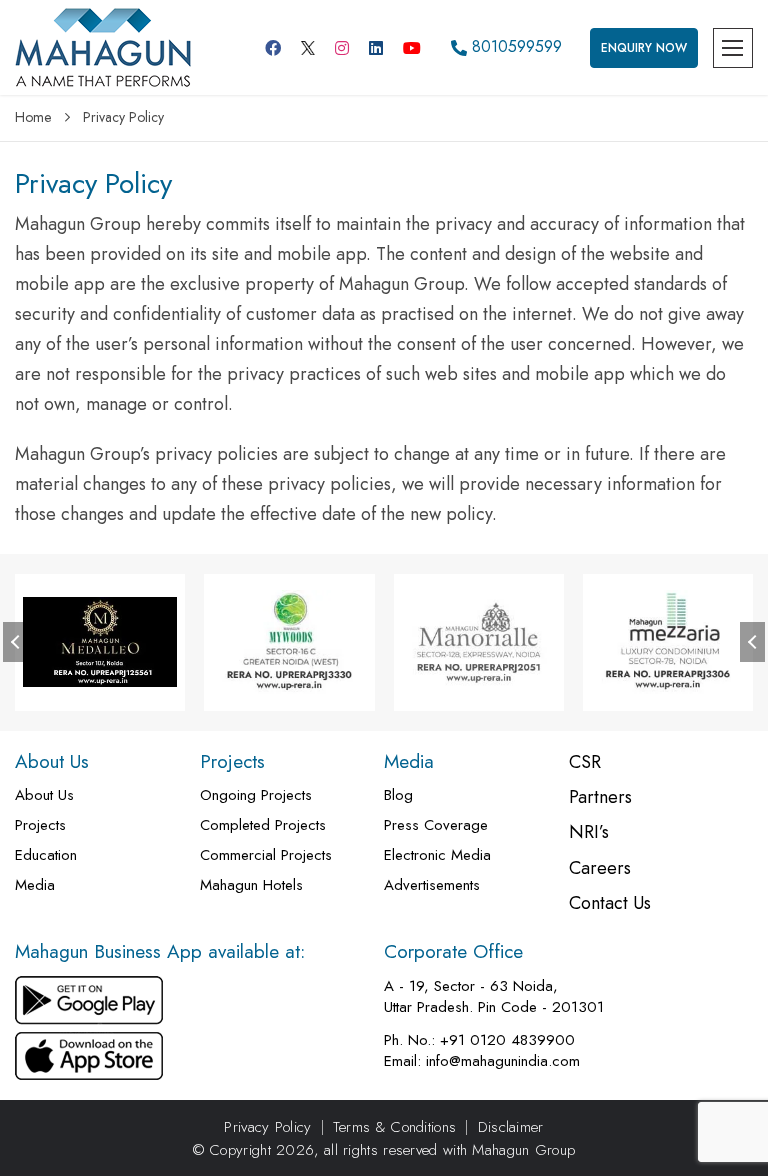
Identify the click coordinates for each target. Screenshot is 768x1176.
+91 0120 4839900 (507, 1040)
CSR (585, 762)
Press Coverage (436, 825)
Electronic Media (437, 855)
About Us (44, 795)
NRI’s (589, 832)
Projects (40, 825)
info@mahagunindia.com (503, 1061)
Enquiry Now (644, 48)
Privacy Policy (267, 1127)
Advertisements (432, 885)
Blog (398, 795)
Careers (600, 868)
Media (35, 885)
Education (46, 855)
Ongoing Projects (256, 795)
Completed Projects (263, 825)
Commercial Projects (266, 855)
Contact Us (610, 903)
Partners (600, 797)
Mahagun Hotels (251, 885)
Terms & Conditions (394, 1127)
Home (33, 117)
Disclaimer (511, 1127)
